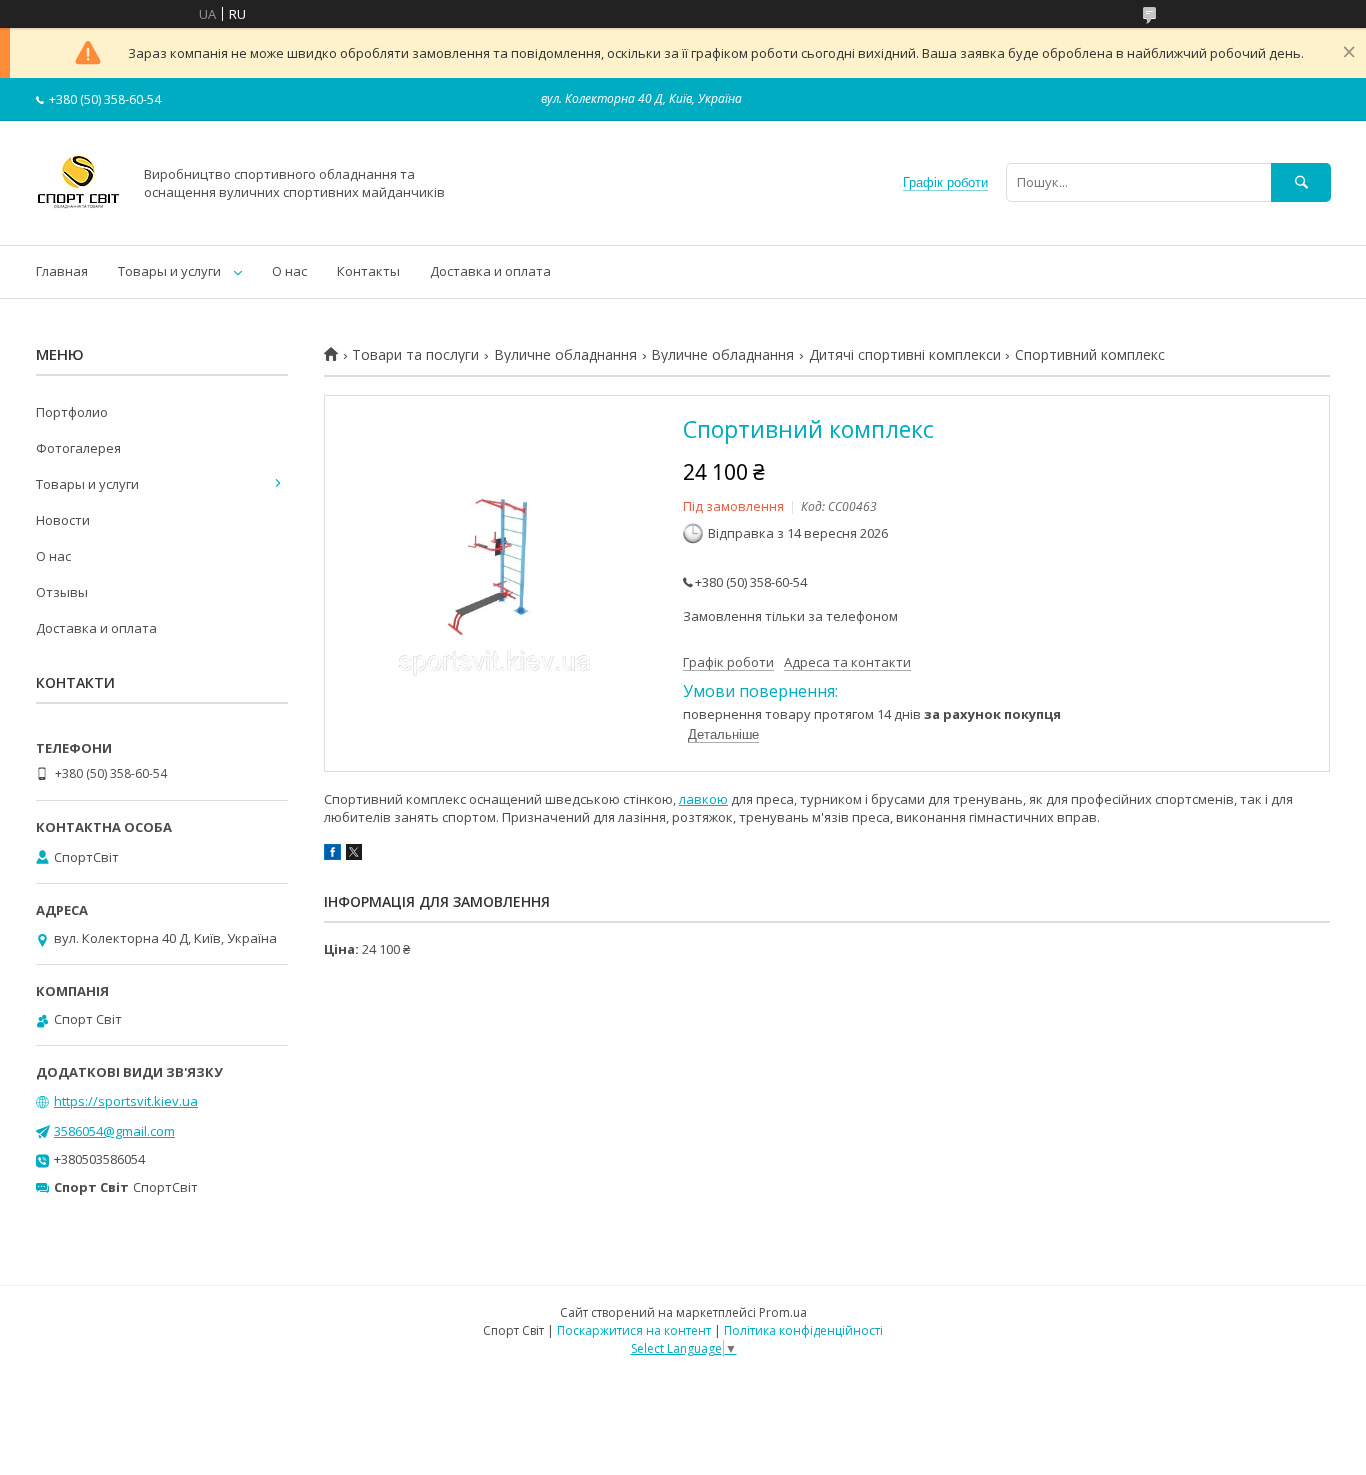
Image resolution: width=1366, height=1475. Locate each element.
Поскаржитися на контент (634, 1330)
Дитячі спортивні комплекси (905, 355)
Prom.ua (783, 1312)
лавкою (703, 799)
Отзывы (62, 592)
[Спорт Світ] (78, 219)
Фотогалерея (78, 448)
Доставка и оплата (490, 271)
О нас (289, 271)
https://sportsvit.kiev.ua (126, 1101)
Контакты (368, 271)
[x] (354, 855)
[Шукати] (1301, 182)
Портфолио (72, 412)
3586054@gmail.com (114, 1131)
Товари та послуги (415, 355)
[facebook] (332, 855)
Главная (62, 271)
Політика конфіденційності (803, 1330)
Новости (63, 520)
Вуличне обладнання (565, 355)
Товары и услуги (169, 271)
